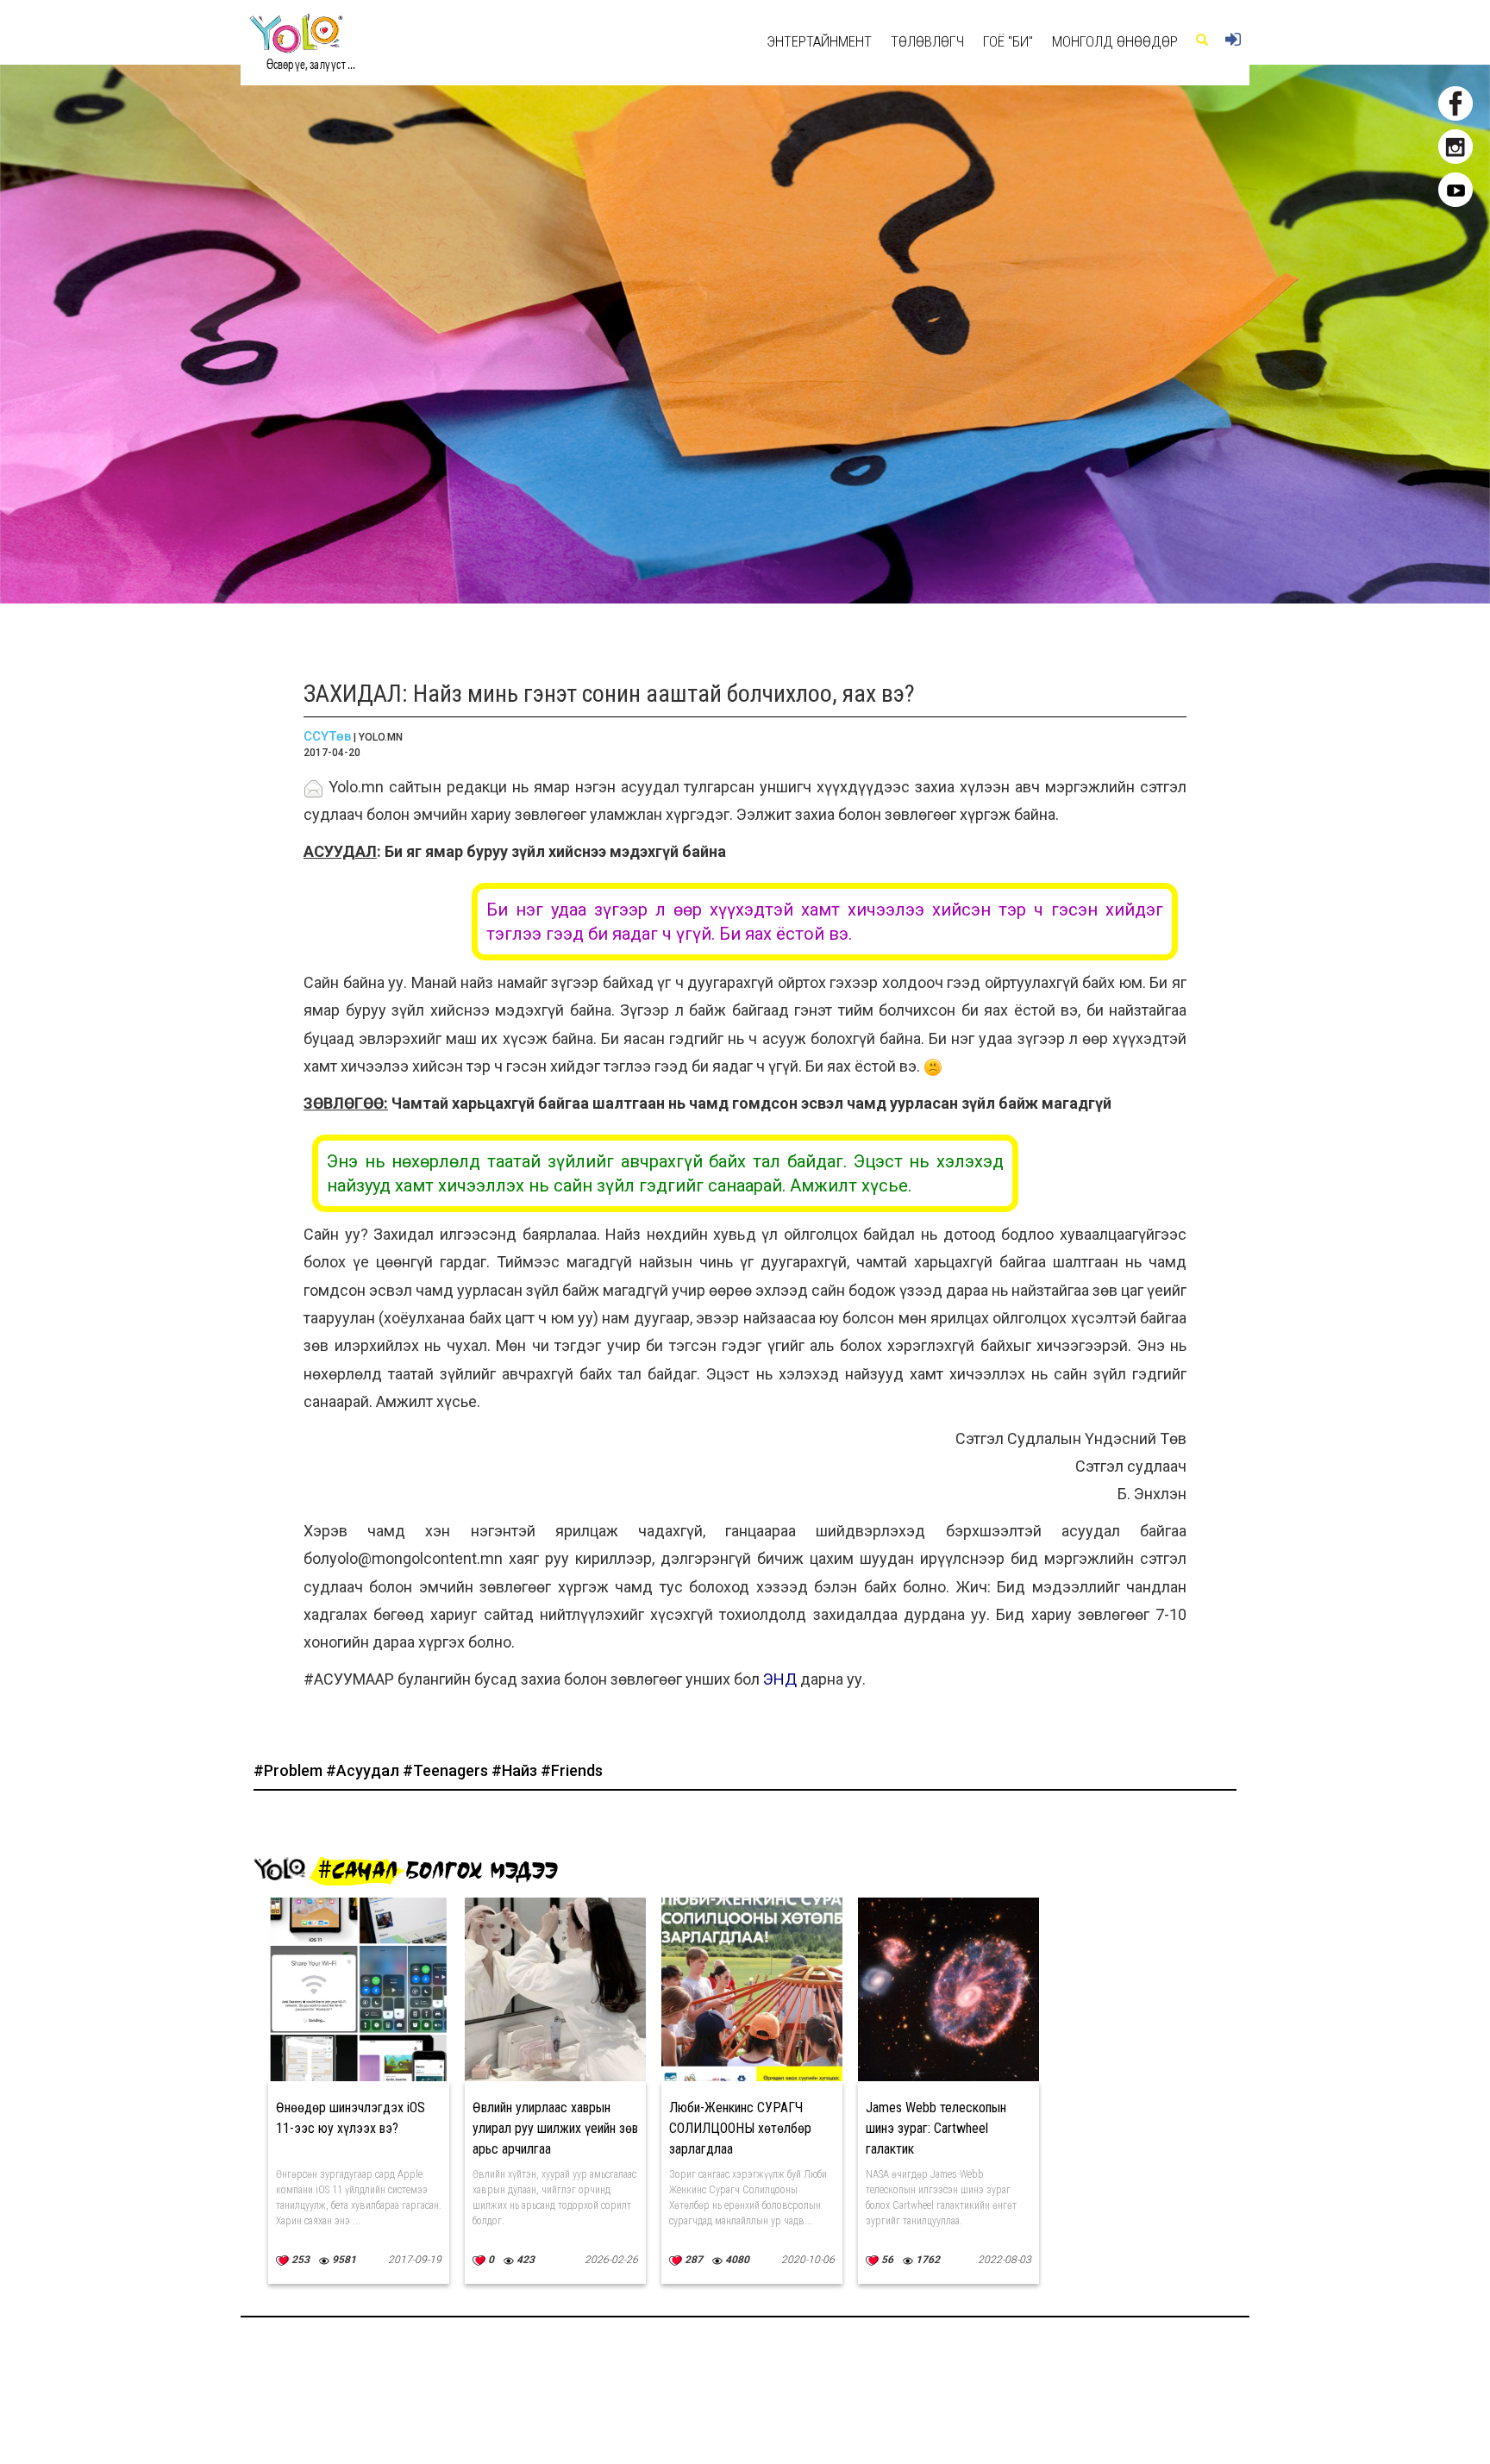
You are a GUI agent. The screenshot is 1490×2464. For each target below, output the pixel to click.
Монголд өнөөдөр (1115, 41)
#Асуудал (364, 1770)
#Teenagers (447, 1770)
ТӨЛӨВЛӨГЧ (927, 41)
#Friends (572, 1770)
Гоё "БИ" (1008, 41)
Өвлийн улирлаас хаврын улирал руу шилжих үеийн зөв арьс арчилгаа (555, 2128)
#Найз (516, 1770)
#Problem (290, 1770)
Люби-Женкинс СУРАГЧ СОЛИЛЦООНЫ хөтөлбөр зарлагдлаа (740, 2128)
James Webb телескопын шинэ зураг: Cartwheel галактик (936, 2128)
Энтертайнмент (819, 41)
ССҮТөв (327, 736)
